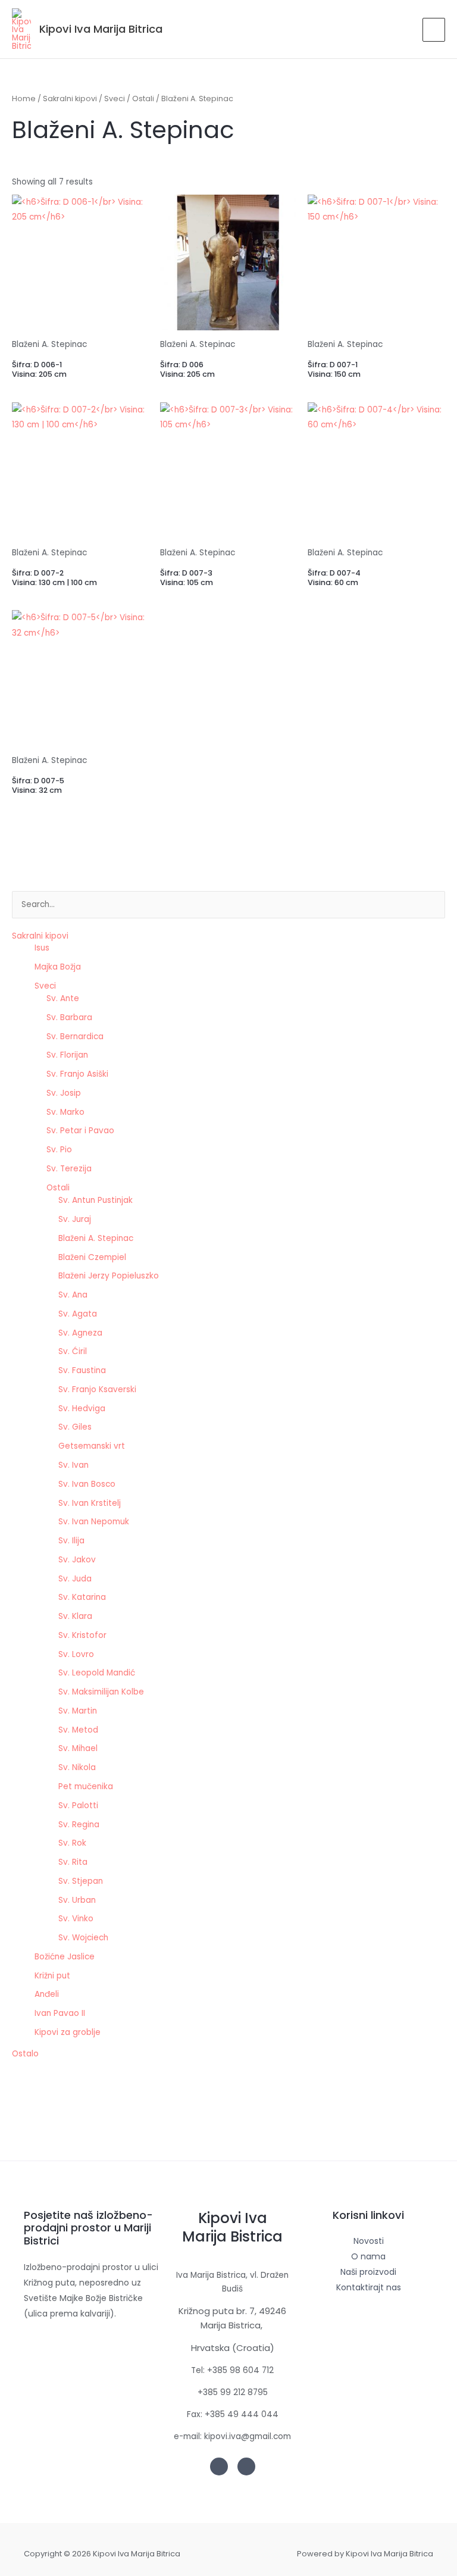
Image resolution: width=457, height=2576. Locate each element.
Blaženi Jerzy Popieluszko (109, 1276)
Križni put (52, 1976)
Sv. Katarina (82, 1597)
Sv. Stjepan (81, 1881)
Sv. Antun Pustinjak (96, 1200)
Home (24, 99)
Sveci (45, 986)
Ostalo (25, 2054)
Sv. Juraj (75, 1219)
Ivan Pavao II (60, 2013)
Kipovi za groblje (68, 2032)
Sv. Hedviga (82, 1409)
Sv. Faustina (82, 1370)
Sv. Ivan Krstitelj (90, 1503)
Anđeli (47, 1994)
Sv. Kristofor (82, 1635)
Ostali (58, 1188)
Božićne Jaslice (65, 1957)
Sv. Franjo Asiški (77, 1074)
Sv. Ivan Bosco (87, 1484)
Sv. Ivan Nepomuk (94, 1522)
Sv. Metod (78, 1730)
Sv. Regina (79, 1825)
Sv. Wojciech (83, 1938)
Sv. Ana (73, 1295)
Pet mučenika (86, 1786)
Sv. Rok (72, 1843)
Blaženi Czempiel (92, 1257)
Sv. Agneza (80, 1333)
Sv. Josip (64, 1093)
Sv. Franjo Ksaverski (97, 1389)
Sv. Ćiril (73, 1351)
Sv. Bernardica (75, 1037)
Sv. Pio (59, 1150)
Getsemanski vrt (92, 1446)
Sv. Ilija (71, 1541)
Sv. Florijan (67, 1055)
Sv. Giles (75, 1427)
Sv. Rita (73, 1862)
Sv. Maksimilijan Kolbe (101, 1692)
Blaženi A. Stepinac (96, 1238)
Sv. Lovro (76, 1654)
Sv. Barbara (69, 1017)
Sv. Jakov (77, 1560)
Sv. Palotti (78, 1806)
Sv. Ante (63, 998)
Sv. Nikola (77, 1767)
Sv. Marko (65, 1112)
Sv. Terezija (69, 1169)
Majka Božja (58, 967)
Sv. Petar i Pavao (80, 1131)
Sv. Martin (78, 1711)
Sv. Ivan (73, 1465)
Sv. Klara (75, 1616)
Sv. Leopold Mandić (97, 1673)
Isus (42, 948)
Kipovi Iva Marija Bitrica (101, 29)
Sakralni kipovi (40, 936)
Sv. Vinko (76, 1919)
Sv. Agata (78, 1314)
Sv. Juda (75, 1579)
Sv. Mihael (78, 1748)
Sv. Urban (77, 1900)
